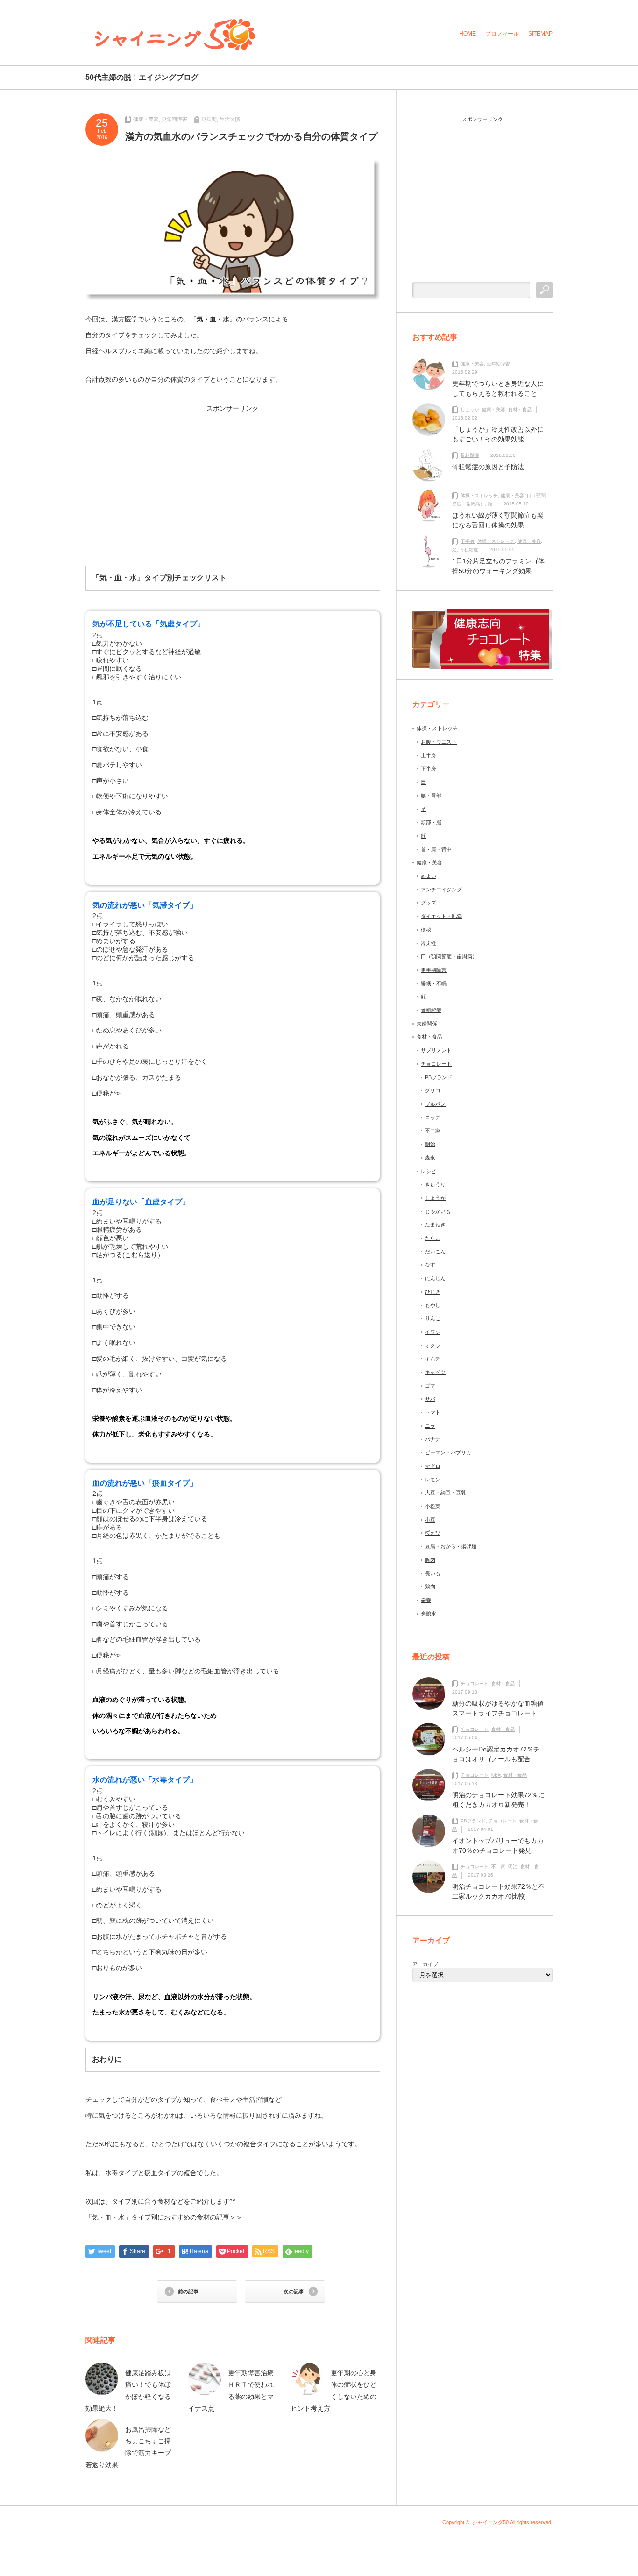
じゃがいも (438, 1211)
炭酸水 (429, 1614)
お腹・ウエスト (439, 742)
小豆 (430, 1520)
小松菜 (433, 1506)
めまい (429, 876)
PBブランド (439, 1077)
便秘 (426, 930)
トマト (433, 1412)
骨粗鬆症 (470, 455)
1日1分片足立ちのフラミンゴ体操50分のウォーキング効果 (498, 566)
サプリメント (436, 1050)
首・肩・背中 (436, 849)
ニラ (430, 1426)
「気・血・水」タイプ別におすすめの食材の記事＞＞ (164, 2217)
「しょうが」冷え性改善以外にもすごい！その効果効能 (498, 434)
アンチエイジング (441, 890)
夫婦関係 (427, 1024)
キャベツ (435, 1372)
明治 (430, 1144)
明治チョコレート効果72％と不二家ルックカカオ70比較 (498, 1891)
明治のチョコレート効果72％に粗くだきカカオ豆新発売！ (498, 1800)
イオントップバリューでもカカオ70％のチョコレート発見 (498, 1846)
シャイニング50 (490, 2522)
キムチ (433, 1359)
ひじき (433, 1292)
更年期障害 (174, 119)
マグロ (433, 1466)
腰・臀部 (431, 796)
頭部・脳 (431, 822)
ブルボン (435, 1104)
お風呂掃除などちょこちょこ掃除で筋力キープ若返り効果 (128, 2447)
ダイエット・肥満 (441, 916)
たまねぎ (435, 1224)
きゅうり (435, 1184)
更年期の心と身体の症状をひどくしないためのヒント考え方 (334, 2391)
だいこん (435, 1252)
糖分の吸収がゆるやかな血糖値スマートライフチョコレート (498, 1708)
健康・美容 (146, 119)
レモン (433, 1480)
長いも (433, 1573)
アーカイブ (425, 1964)
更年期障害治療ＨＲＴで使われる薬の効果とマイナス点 (231, 2391)
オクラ (433, 1345)
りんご (433, 1318)
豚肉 (430, 1560)
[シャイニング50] (175, 35)
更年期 (209, 119)
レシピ (429, 1171)
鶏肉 (430, 1587)
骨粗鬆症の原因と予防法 (488, 467)
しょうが (470, 409)
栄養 (426, 1600)
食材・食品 (520, 409)
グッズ (429, 903)
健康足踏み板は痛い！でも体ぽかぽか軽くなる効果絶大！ (128, 2391)
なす (430, 1265)
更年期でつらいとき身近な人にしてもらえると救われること (498, 388)
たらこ (433, 1238)
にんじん (435, 1278)
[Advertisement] (161, 477)
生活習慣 (230, 119)
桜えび (433, 1533)
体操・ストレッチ (479, 495)
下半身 (468, 541)
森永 (430, 1158)
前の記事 (188, 2291)
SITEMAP (540, 34)
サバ (430, 1399)
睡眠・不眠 (434, 983)
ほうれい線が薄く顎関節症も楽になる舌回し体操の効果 (498, 520)
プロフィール (502, 34)
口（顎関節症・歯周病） (449, 956)
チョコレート (436, 1064)
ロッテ (433, 1117)
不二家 (433, 1131)
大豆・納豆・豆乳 (446, 1493)
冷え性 (429, 943)
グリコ (433, 1090)
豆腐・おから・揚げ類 (451, 1546)
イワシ (433, 1332)
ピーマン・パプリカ (448, 1452)
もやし (433, 1305)
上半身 (429, 755)
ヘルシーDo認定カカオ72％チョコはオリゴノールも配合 (496, 1754)
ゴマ (430, 1386)
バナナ (433, 1439)
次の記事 (294, 2291)
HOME (468, 34)
